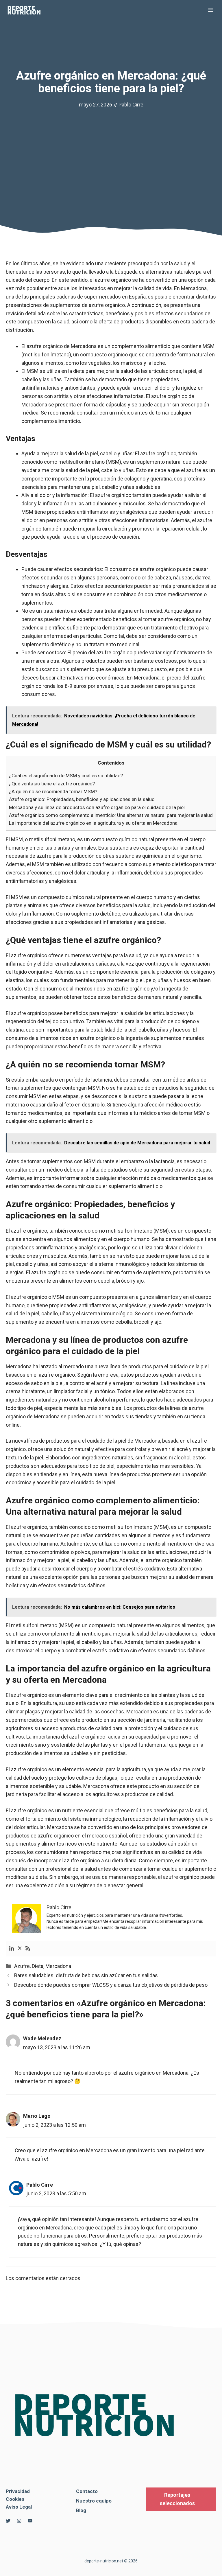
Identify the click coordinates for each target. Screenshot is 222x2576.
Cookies (15, 2499)
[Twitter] (20, 1949)
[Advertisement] (111, 152)
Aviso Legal (19, 2507)
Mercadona (58, 1966)
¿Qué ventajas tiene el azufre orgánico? (52, 784)
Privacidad (18, 2491)
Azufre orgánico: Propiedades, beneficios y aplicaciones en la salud (82, 799)
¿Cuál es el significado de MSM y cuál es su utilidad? (66, 776)
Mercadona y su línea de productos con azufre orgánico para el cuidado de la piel (97, 807)
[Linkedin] (12, 1949)
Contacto (87, 2491)
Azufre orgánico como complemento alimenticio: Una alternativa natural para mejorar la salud (111, 815)
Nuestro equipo (94, 2501)
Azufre (22, 1966)
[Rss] (28, 1949)
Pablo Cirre (131, 105)
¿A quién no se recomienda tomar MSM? (53, 791)
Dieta (38, 1966)
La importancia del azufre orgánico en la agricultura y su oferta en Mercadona (93, 823)
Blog (81, 2510)
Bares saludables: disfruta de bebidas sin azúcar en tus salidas (86, 1975)
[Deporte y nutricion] (27, 10)
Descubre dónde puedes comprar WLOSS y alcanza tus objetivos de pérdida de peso (111, 1985)
